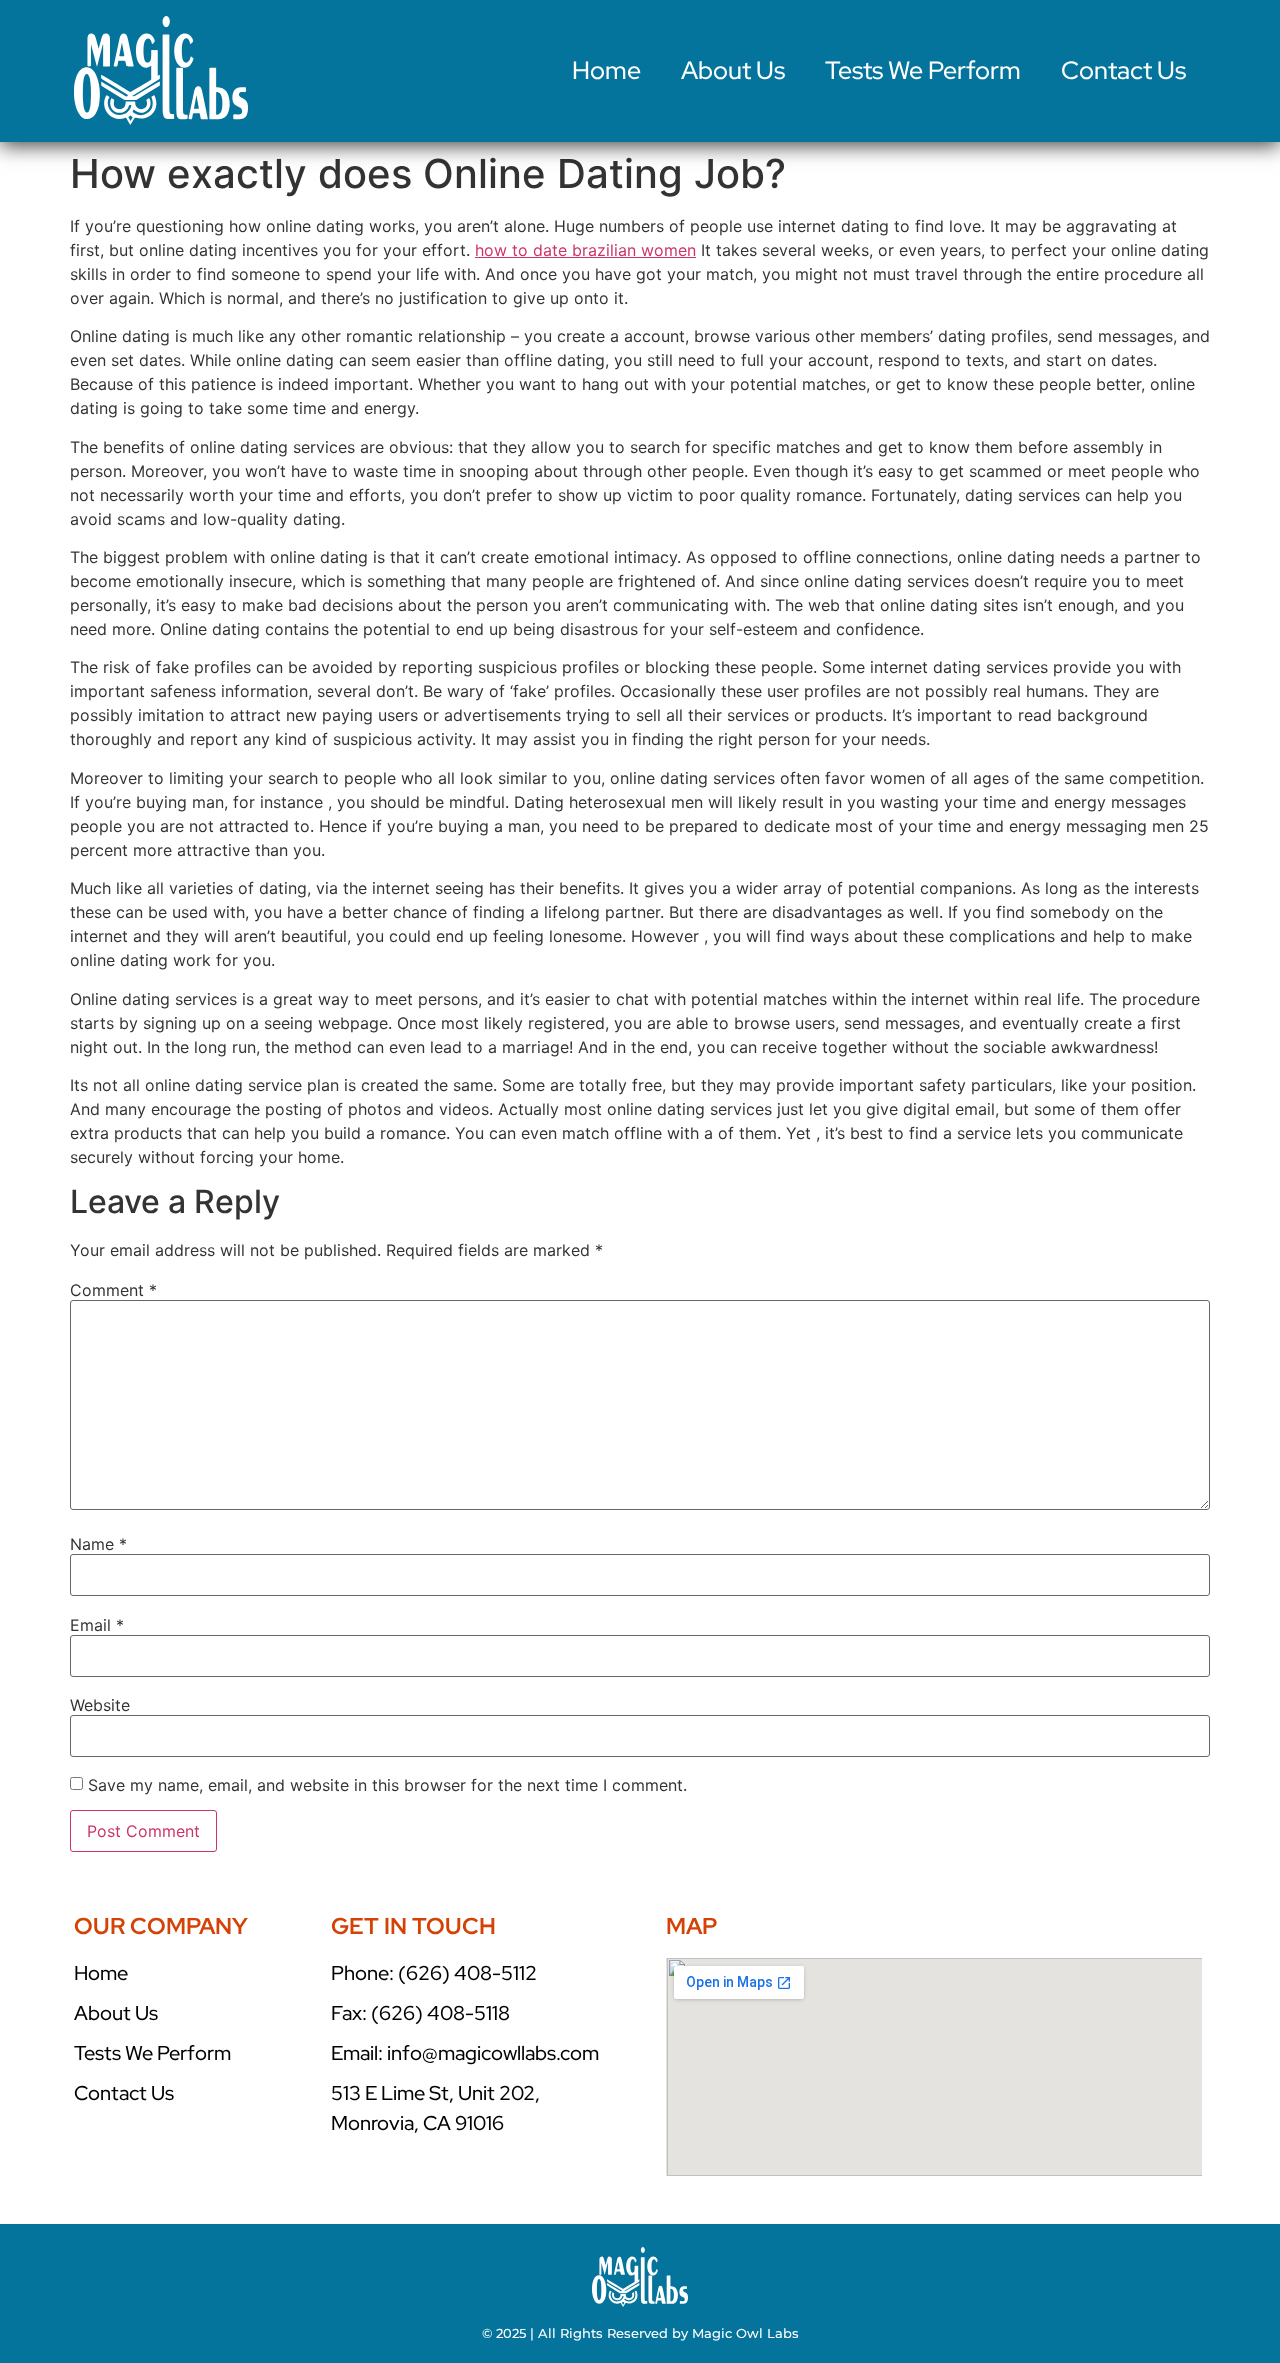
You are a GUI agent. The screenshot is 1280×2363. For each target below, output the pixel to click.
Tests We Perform (923, 70)
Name (98, 1544)
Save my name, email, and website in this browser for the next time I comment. (387, 1785)
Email (97, 1625)
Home (606, 70)
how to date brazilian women (585, 250)
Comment (113, 1290)
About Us (733, 70)
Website (100, 1705)
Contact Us (1123, 70)
